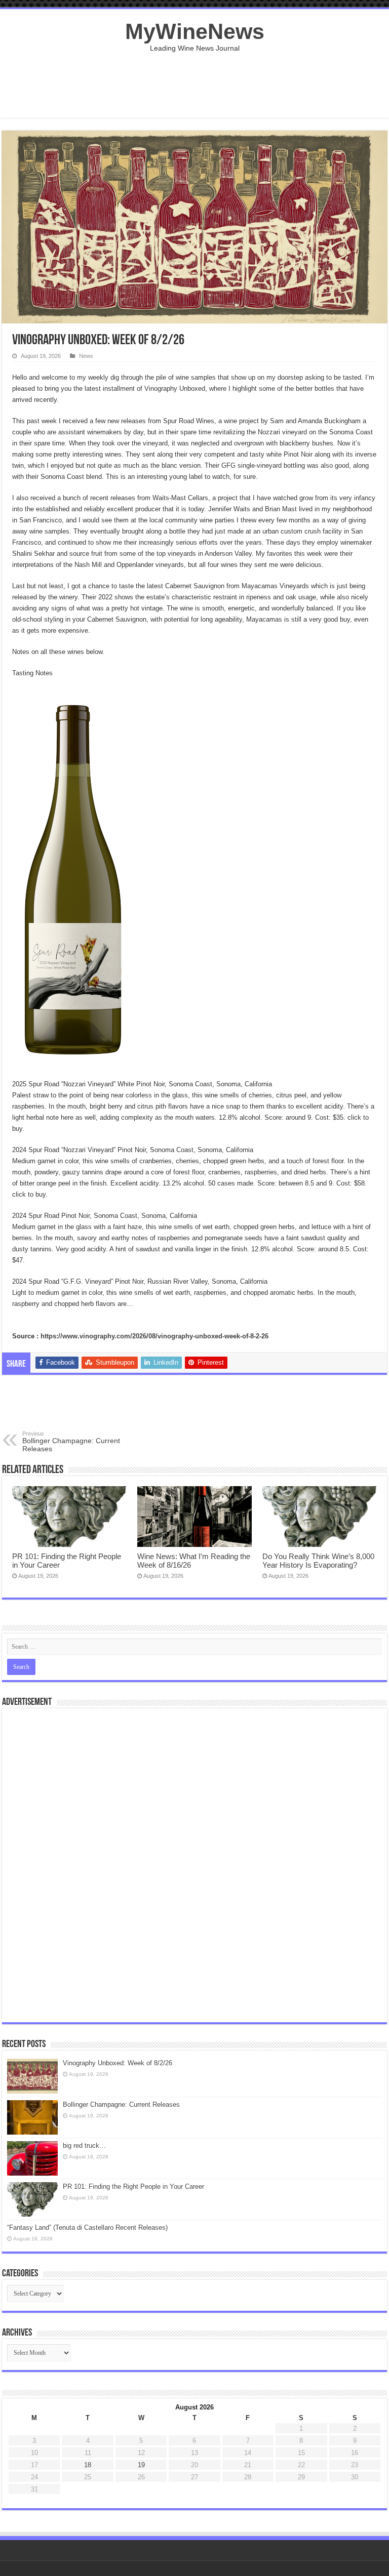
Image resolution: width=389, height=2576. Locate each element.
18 (88, 2465)
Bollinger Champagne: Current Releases (71, 1442)
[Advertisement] (194, 85)
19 (141, 2465)
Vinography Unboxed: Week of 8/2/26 (118, 2063)
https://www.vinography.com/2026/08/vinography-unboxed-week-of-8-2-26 (154, 1336)
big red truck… (84, 2145)
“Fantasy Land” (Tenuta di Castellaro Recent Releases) (87, 2227)
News (86, 356)
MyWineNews (195, 31)
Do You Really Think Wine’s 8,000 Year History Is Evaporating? (318, 1561)
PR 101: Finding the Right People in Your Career (133, 2186)
